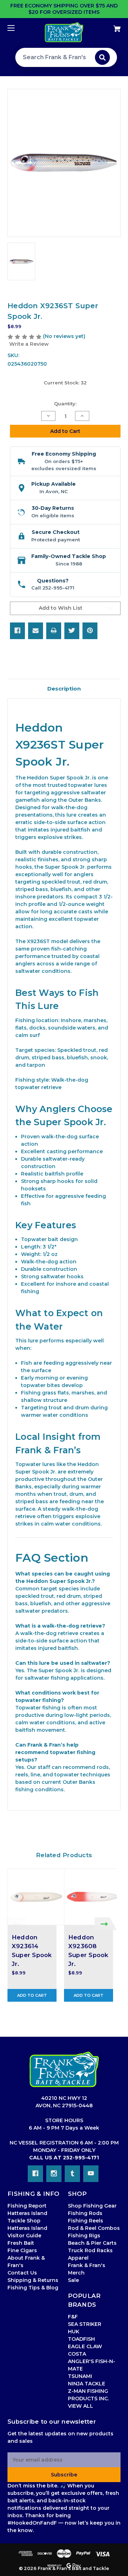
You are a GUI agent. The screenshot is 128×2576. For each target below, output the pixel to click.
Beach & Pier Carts (92, 2243)
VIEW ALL (81, 2406)
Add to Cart (32, 1995)
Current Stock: (65, 383)
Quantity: (65, 404)
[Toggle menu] (17, 28)
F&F (73, 2317)
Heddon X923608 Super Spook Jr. (88, 1951)
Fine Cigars (22, 2250)
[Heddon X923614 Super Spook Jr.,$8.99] (36, 1897)
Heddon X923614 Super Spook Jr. (32, 1951)
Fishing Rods (85, 2213)
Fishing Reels (86, 2221)
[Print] (54, 631)
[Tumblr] (72, 2174)
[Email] (36, 631)
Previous (15, 1924)
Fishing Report (27, 2206)
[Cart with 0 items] (109, 26)
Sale (73, 2280)
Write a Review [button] (29, 344)
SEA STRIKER (85, 2324)
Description (64, 689)
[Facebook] (17, 631)
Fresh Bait (21, 2243)
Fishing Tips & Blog (33, 2288)
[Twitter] (72, 631)
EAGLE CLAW (85, 2346)
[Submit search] (102, 57)
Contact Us (22, 2273)
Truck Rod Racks (90, 2250)
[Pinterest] (90, 631)
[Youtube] (91, 2174)
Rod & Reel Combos (94, 2228)
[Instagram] (54, 2174)
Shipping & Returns (33, 2280)
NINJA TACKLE (87, 2384)
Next (106, 1924)
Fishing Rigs (84, 2236)
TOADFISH (81, 2339)
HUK (74, 2332)
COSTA (77, 2354)
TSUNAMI (80, 2376)
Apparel (78, 2258)
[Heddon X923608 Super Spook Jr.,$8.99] (92, 1897)
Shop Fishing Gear (92, 2206)
